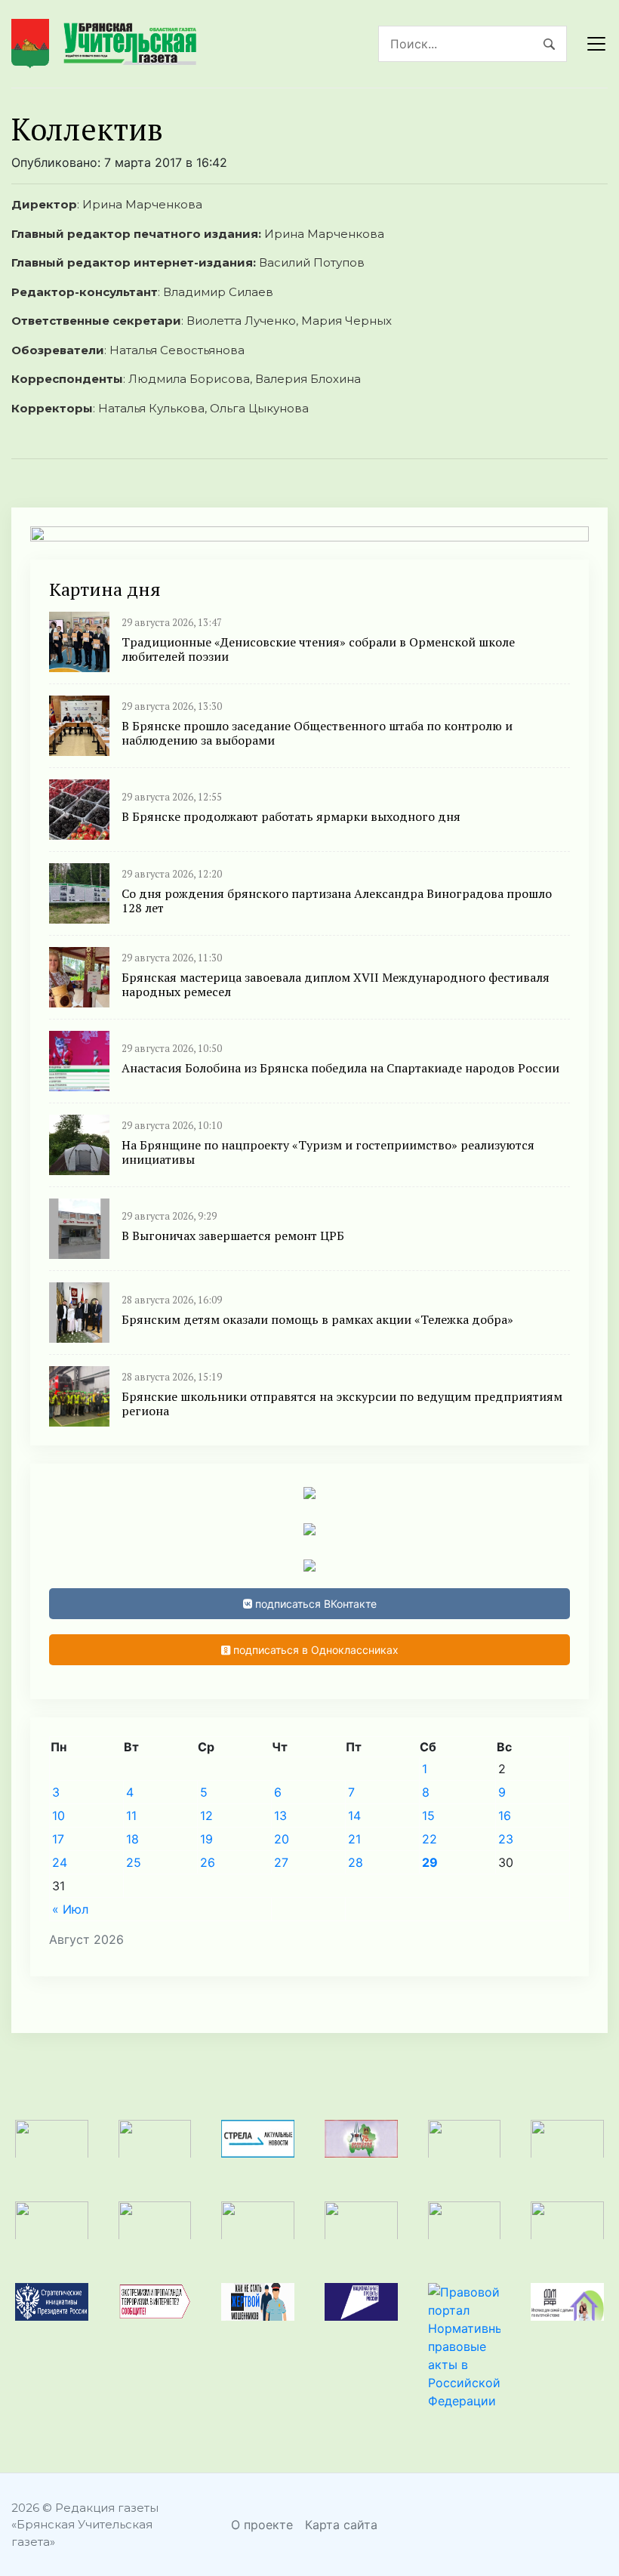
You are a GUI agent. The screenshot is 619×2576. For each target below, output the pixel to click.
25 (134, 1862)
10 (59, 1816)
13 (280, 1816)
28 (356, 1862)
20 (282, 1839)
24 (60, 1862)
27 (281, 1862)
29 (430, 1862)
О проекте (262, 2525)
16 (505, 1816)
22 (430, 1839)
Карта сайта (341, 2525)
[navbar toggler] (596, 44)
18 (132, 1839)
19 (206, 1839)
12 (206, 1816)
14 (354, 1816)
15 (428, 1816)
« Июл (70, 1909)
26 (208, 1862)
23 (506, 1839)
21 (354, 1839)
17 (58, 1839)
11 (131, 1816)
